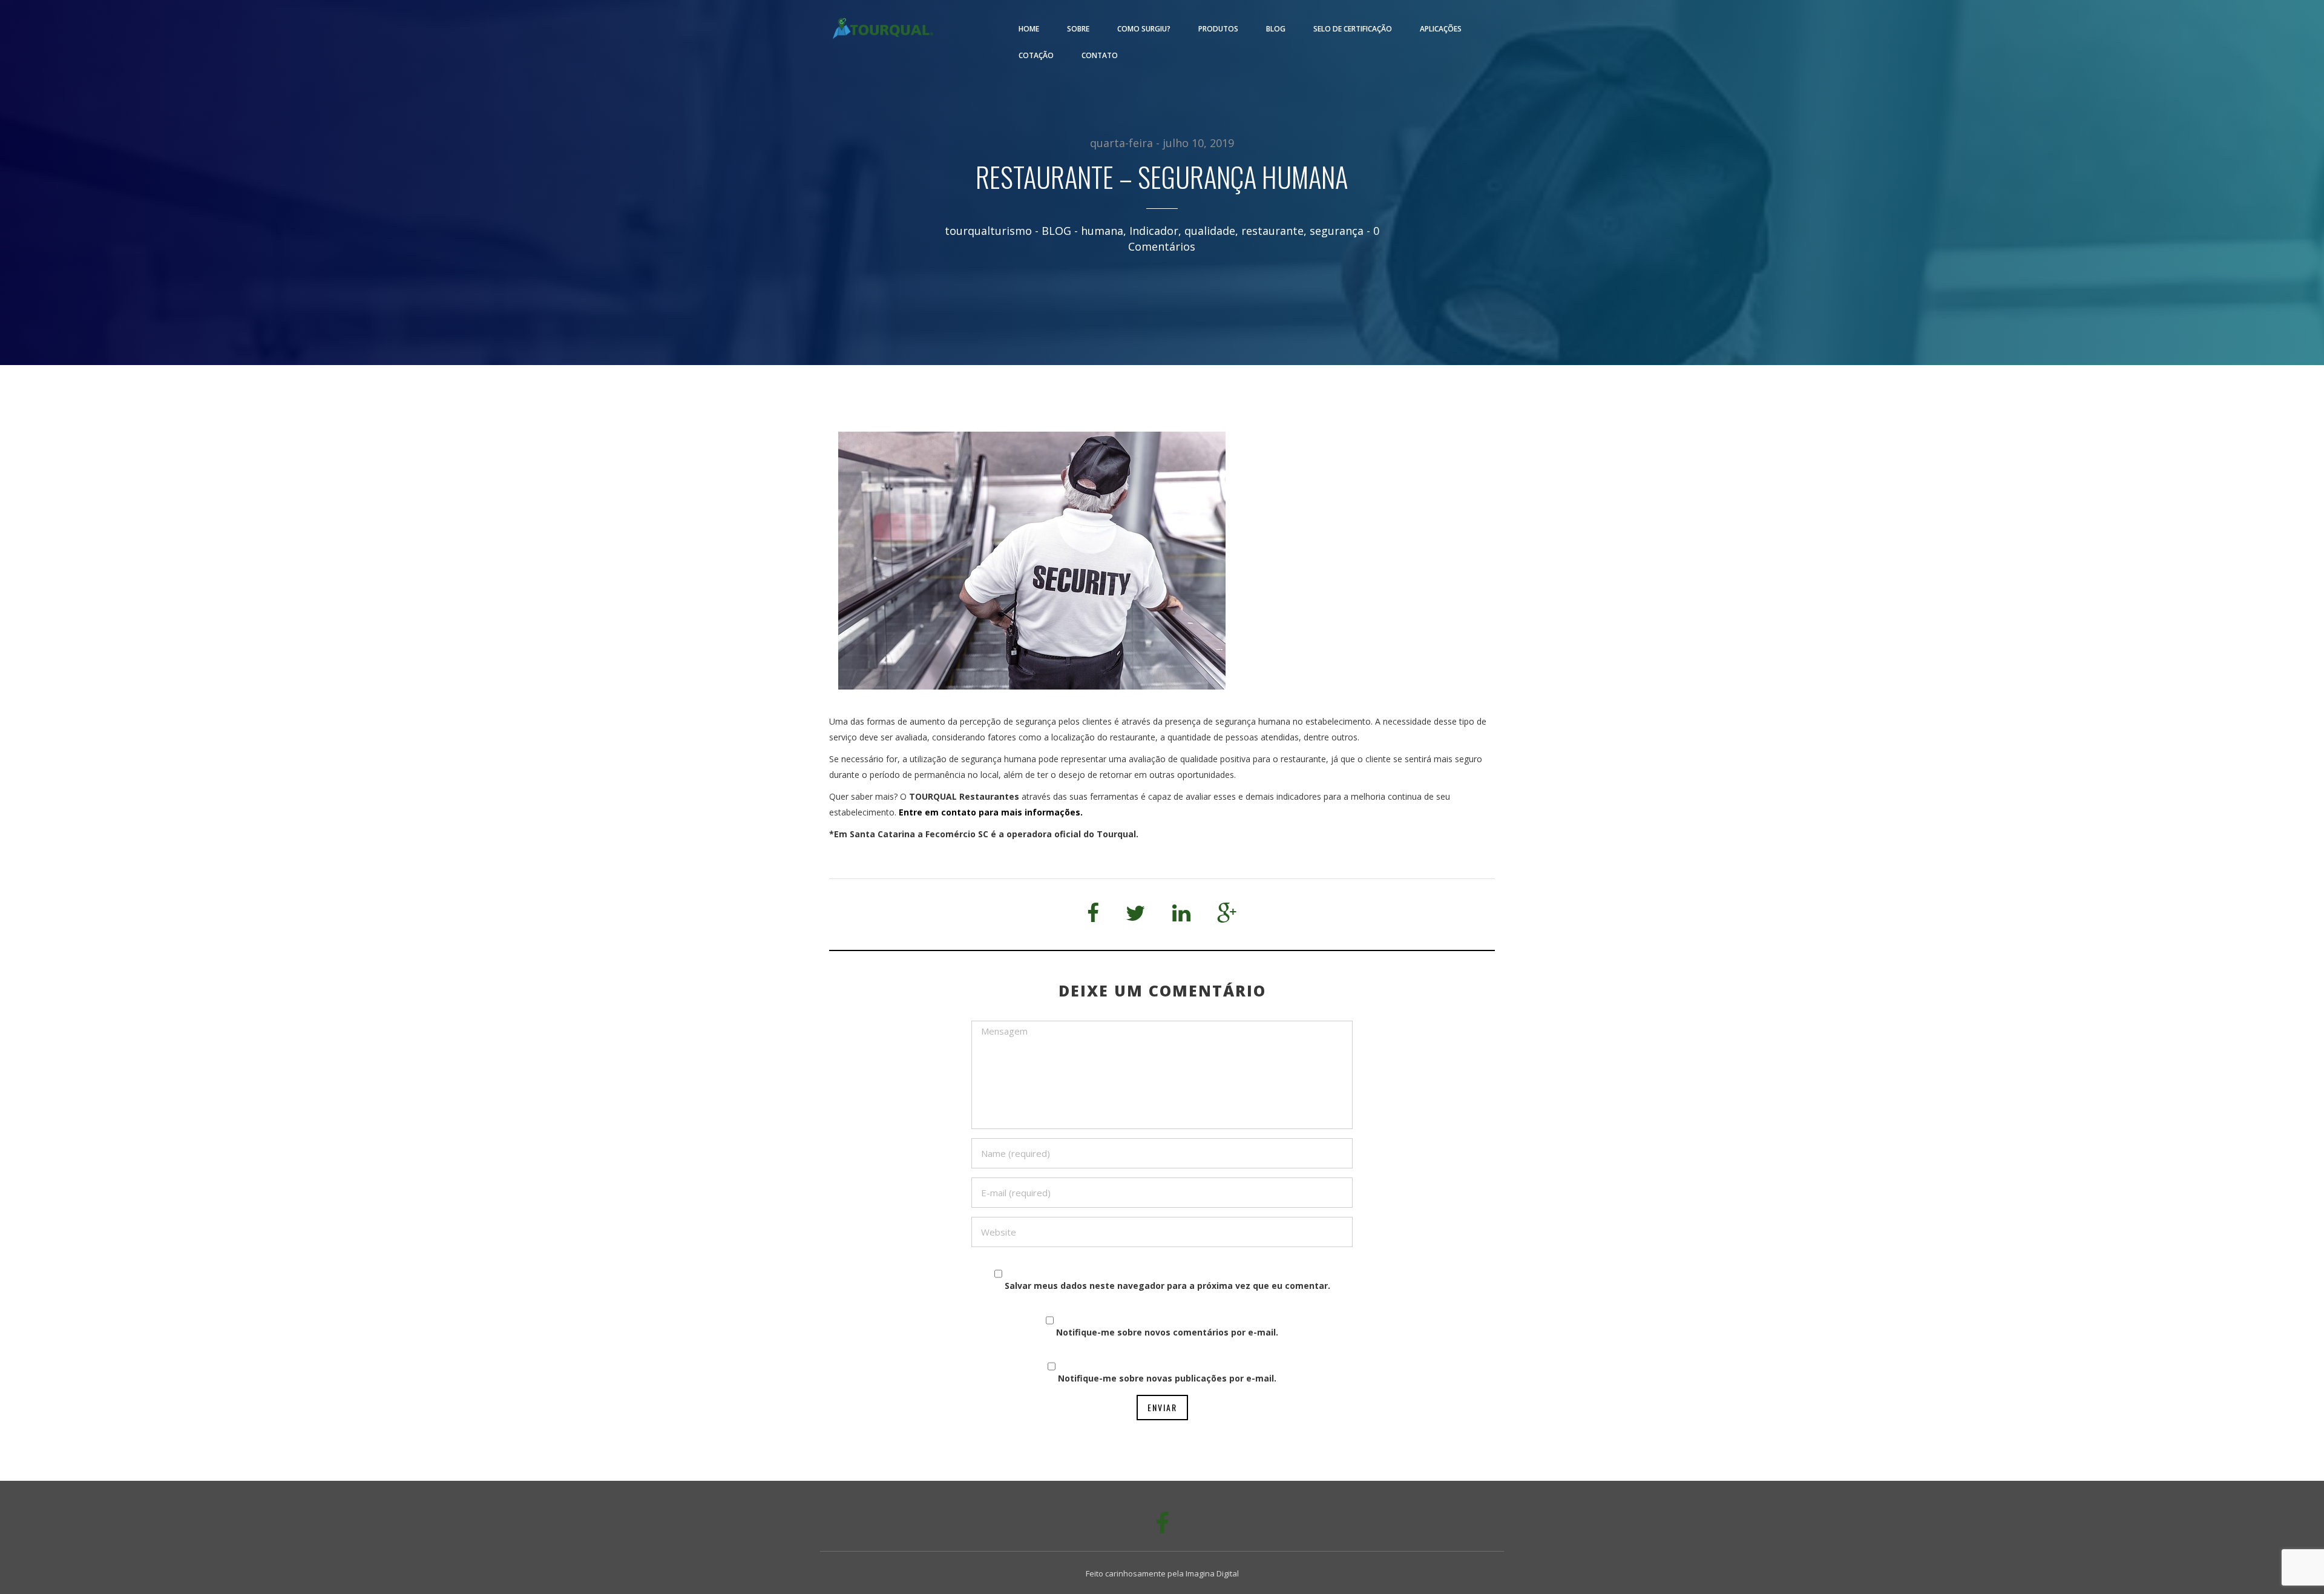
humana (1102, 231)
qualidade (1210, 231)
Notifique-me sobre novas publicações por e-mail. (1167, 1378)
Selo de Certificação (1353, 29)
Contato (1100, 55)
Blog (1276, 29)
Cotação (1036, 55)
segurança (1337, 231)
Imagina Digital (1212, 1573)
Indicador (1154, 231)
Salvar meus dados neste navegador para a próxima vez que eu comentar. (1167, 1286)
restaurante (1272, 231)
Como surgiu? (1144, 29)
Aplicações (1441, 29)
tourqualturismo (988, 231)
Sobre (1078, 29)
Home (1029, 29)
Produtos (1218, 29)
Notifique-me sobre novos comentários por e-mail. (1167, 1332)
